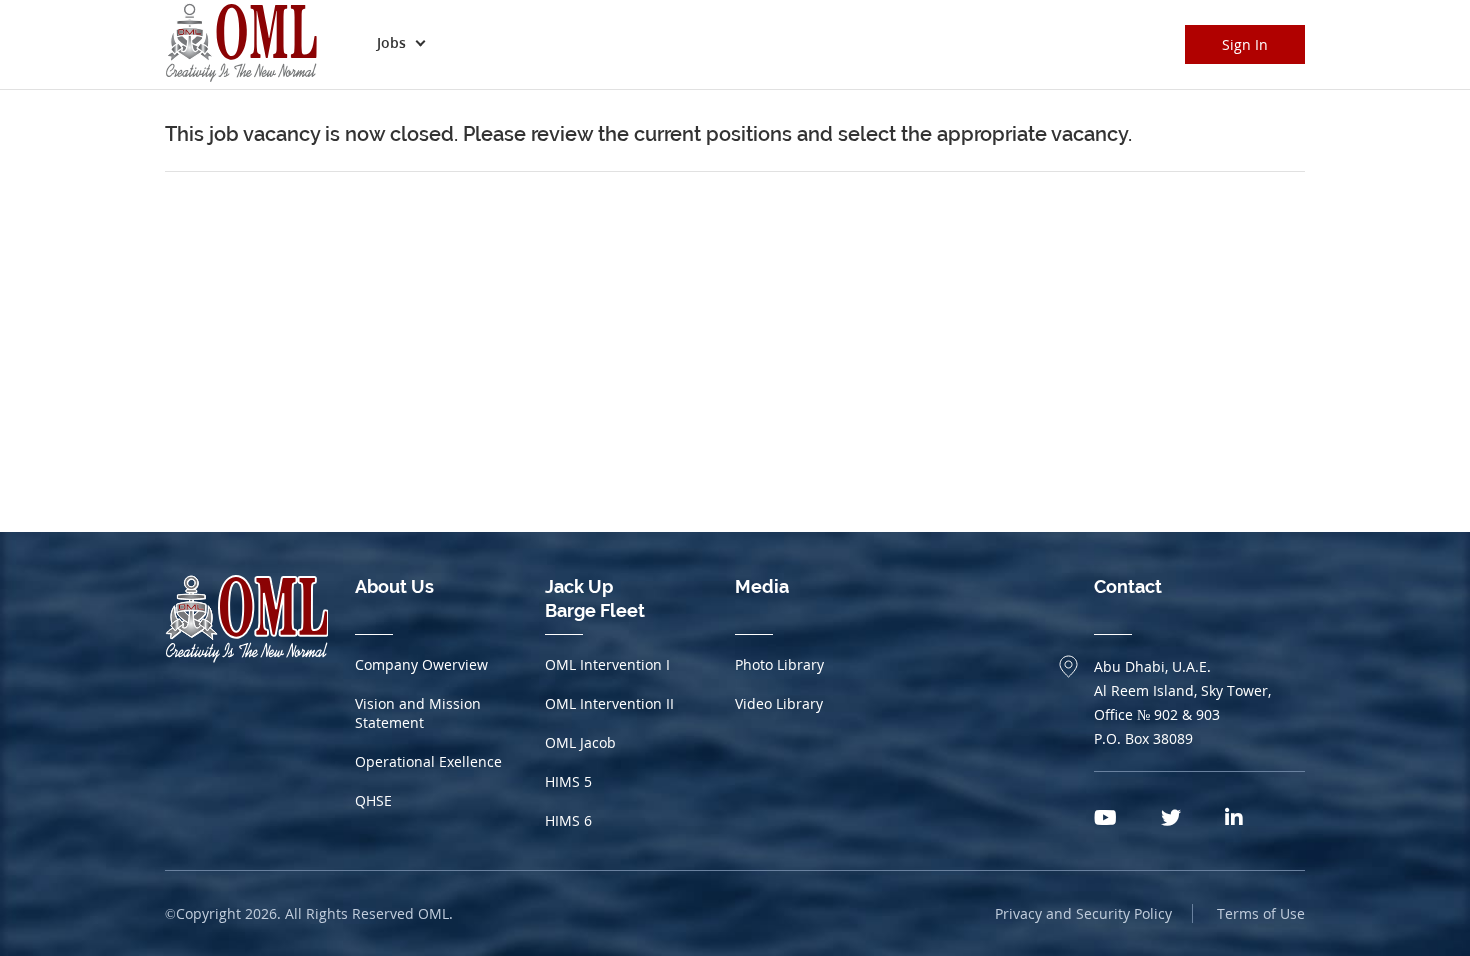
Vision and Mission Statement (418, 713)
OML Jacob (580, 742)
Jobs (391, 42)
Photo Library (779, 664)
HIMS (568, 781)
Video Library (779, 703)
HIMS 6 (568, 820)
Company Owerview (421, 664)
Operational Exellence (428, 761)
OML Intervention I (607, 664)
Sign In (1245, 44)
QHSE (373, 800)
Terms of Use (1261, 913)
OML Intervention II (609, 703)
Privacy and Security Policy (1083, 913)
